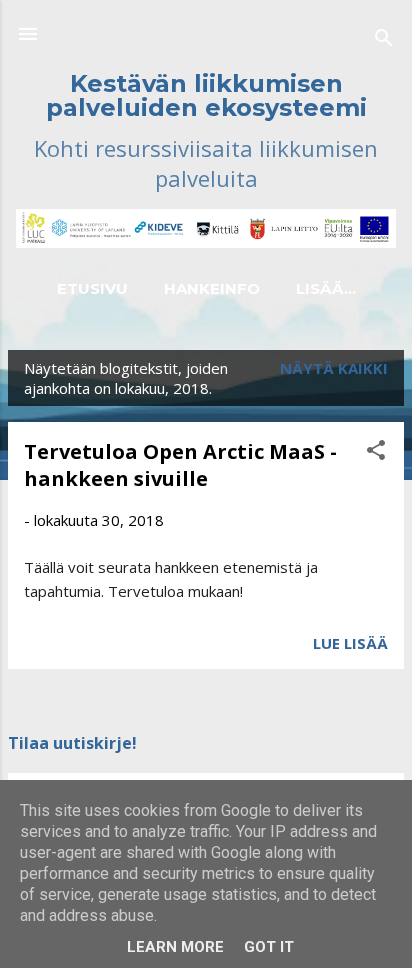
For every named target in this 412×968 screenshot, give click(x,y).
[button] (376, 453)
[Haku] (384, 40)
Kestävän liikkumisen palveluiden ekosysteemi (206, 95)
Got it (269, 947)
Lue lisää (350, 643)
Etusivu (92, 288)
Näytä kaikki (334, 368)
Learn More (175, 947)
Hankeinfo (212, 288)
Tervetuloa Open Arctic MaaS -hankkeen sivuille (180, 465)
